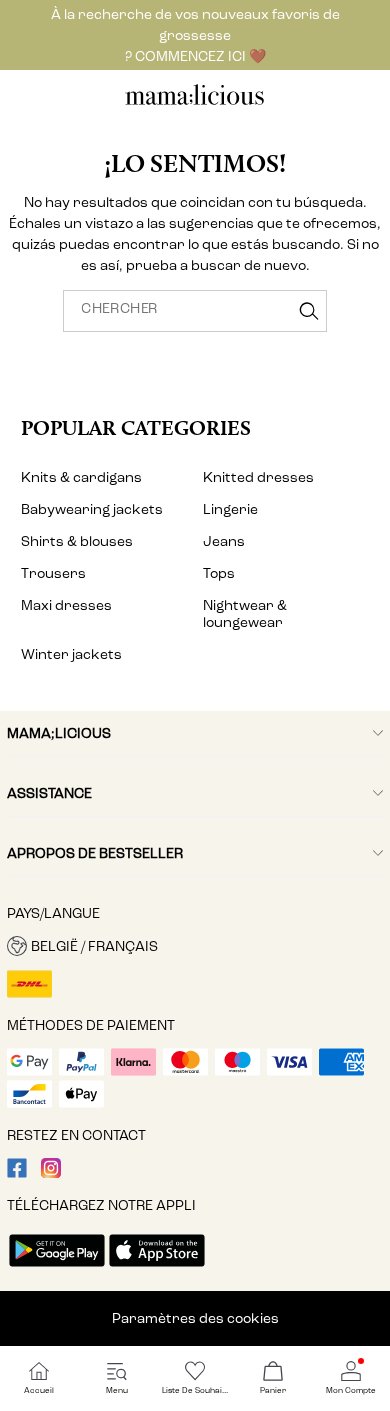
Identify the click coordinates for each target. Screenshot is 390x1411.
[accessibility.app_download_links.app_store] (157, 1268)
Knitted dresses (258, 477)
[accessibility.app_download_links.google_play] (57, 1268)
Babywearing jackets (92, 509)
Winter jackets (71, 654)
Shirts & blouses (77, 541)
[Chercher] (309, 311)
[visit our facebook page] (17, 1173)
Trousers (53, 573)
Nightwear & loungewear (245, 614)
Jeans (224, 541)
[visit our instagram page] (51, 1173)
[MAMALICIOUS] (195, 102)
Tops (219, 573)
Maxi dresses (66, 605)
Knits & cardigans (81, 477)
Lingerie (230, 509)
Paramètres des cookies (195, 1318)
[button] (195, 946)
